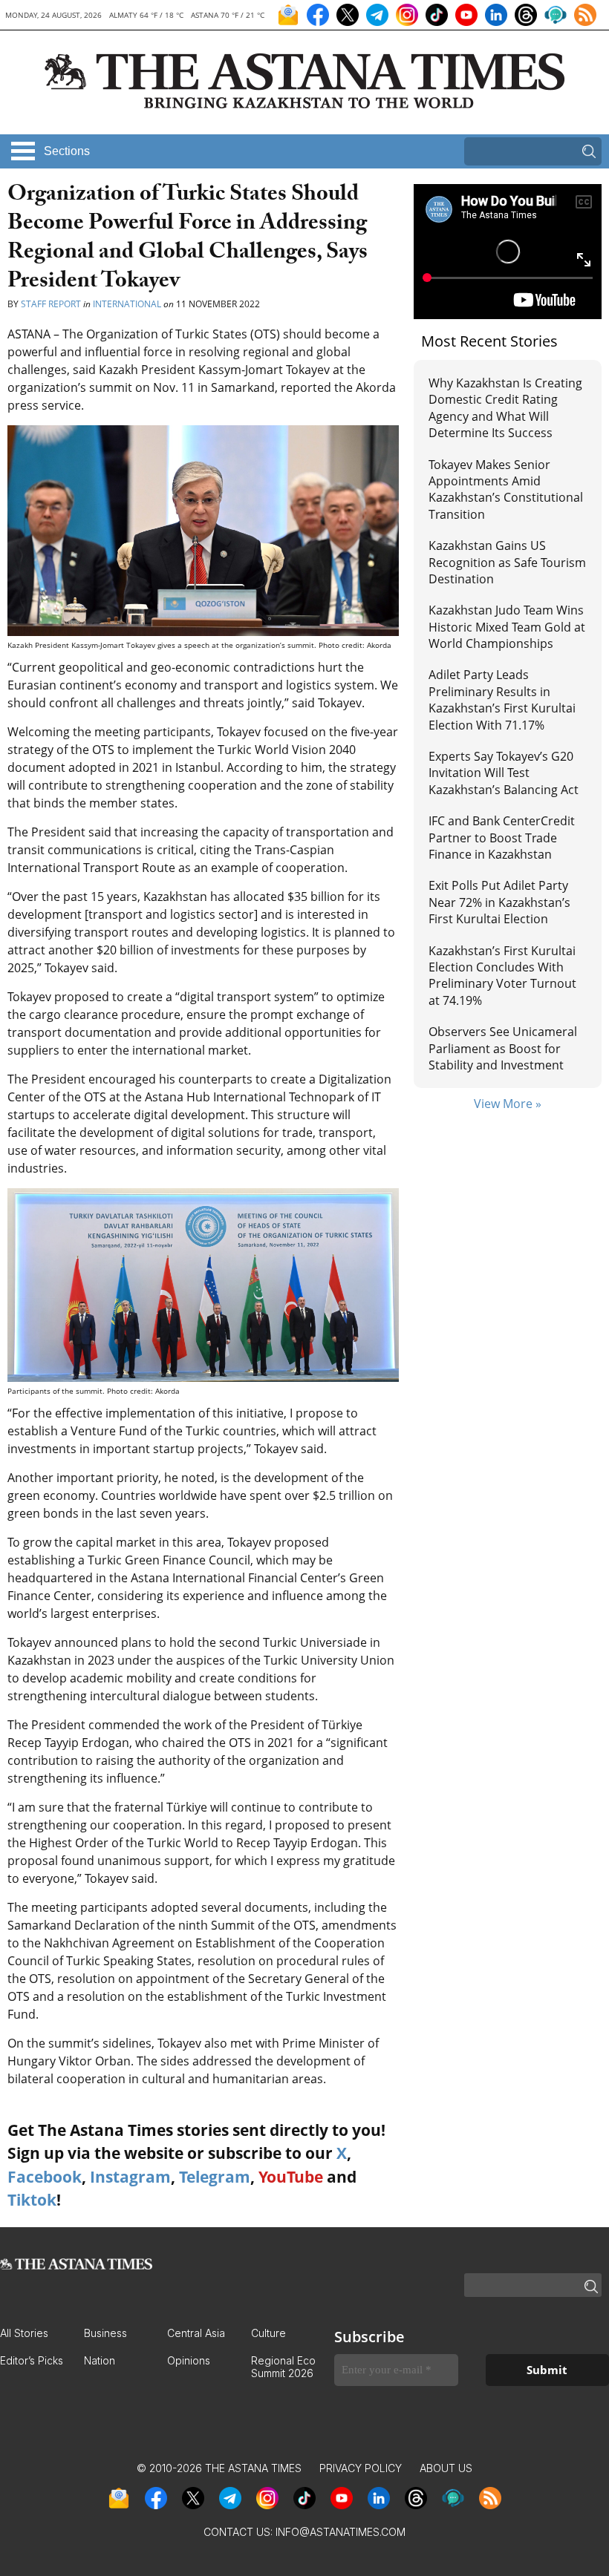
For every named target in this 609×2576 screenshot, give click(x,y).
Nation (100, 2360)
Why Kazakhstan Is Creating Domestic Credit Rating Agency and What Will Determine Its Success (505, 408)
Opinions (189, 2360)
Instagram (130, 2177)
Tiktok (32, 2200)
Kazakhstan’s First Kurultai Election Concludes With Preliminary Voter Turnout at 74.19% (502, 976)
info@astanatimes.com (341, 2532)
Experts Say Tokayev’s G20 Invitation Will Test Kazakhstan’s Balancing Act (504, 773)
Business (105, 2333)
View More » (508, 1104)
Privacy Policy (361, 2468)
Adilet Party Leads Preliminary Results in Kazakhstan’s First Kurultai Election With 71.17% (502, 699)
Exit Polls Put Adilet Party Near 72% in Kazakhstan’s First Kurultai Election (499, 902)
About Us (446, 2468)
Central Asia (196, 2333)
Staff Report (51, 304)
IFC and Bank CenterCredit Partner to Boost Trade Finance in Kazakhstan (502, 838)
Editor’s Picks (32, 2360)
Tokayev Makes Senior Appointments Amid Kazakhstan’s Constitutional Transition (506, 489)
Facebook (45, 2177)
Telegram (215, 2177)
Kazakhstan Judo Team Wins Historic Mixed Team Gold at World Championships (507, 627)
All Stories (24, 2333)
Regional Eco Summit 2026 (283, 2367)
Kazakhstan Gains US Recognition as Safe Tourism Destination (507, 562)
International (127, 304)
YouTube (291, 2177)
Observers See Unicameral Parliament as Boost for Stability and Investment (503, 1048)
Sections (67, 151)
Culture (268, 2333)
